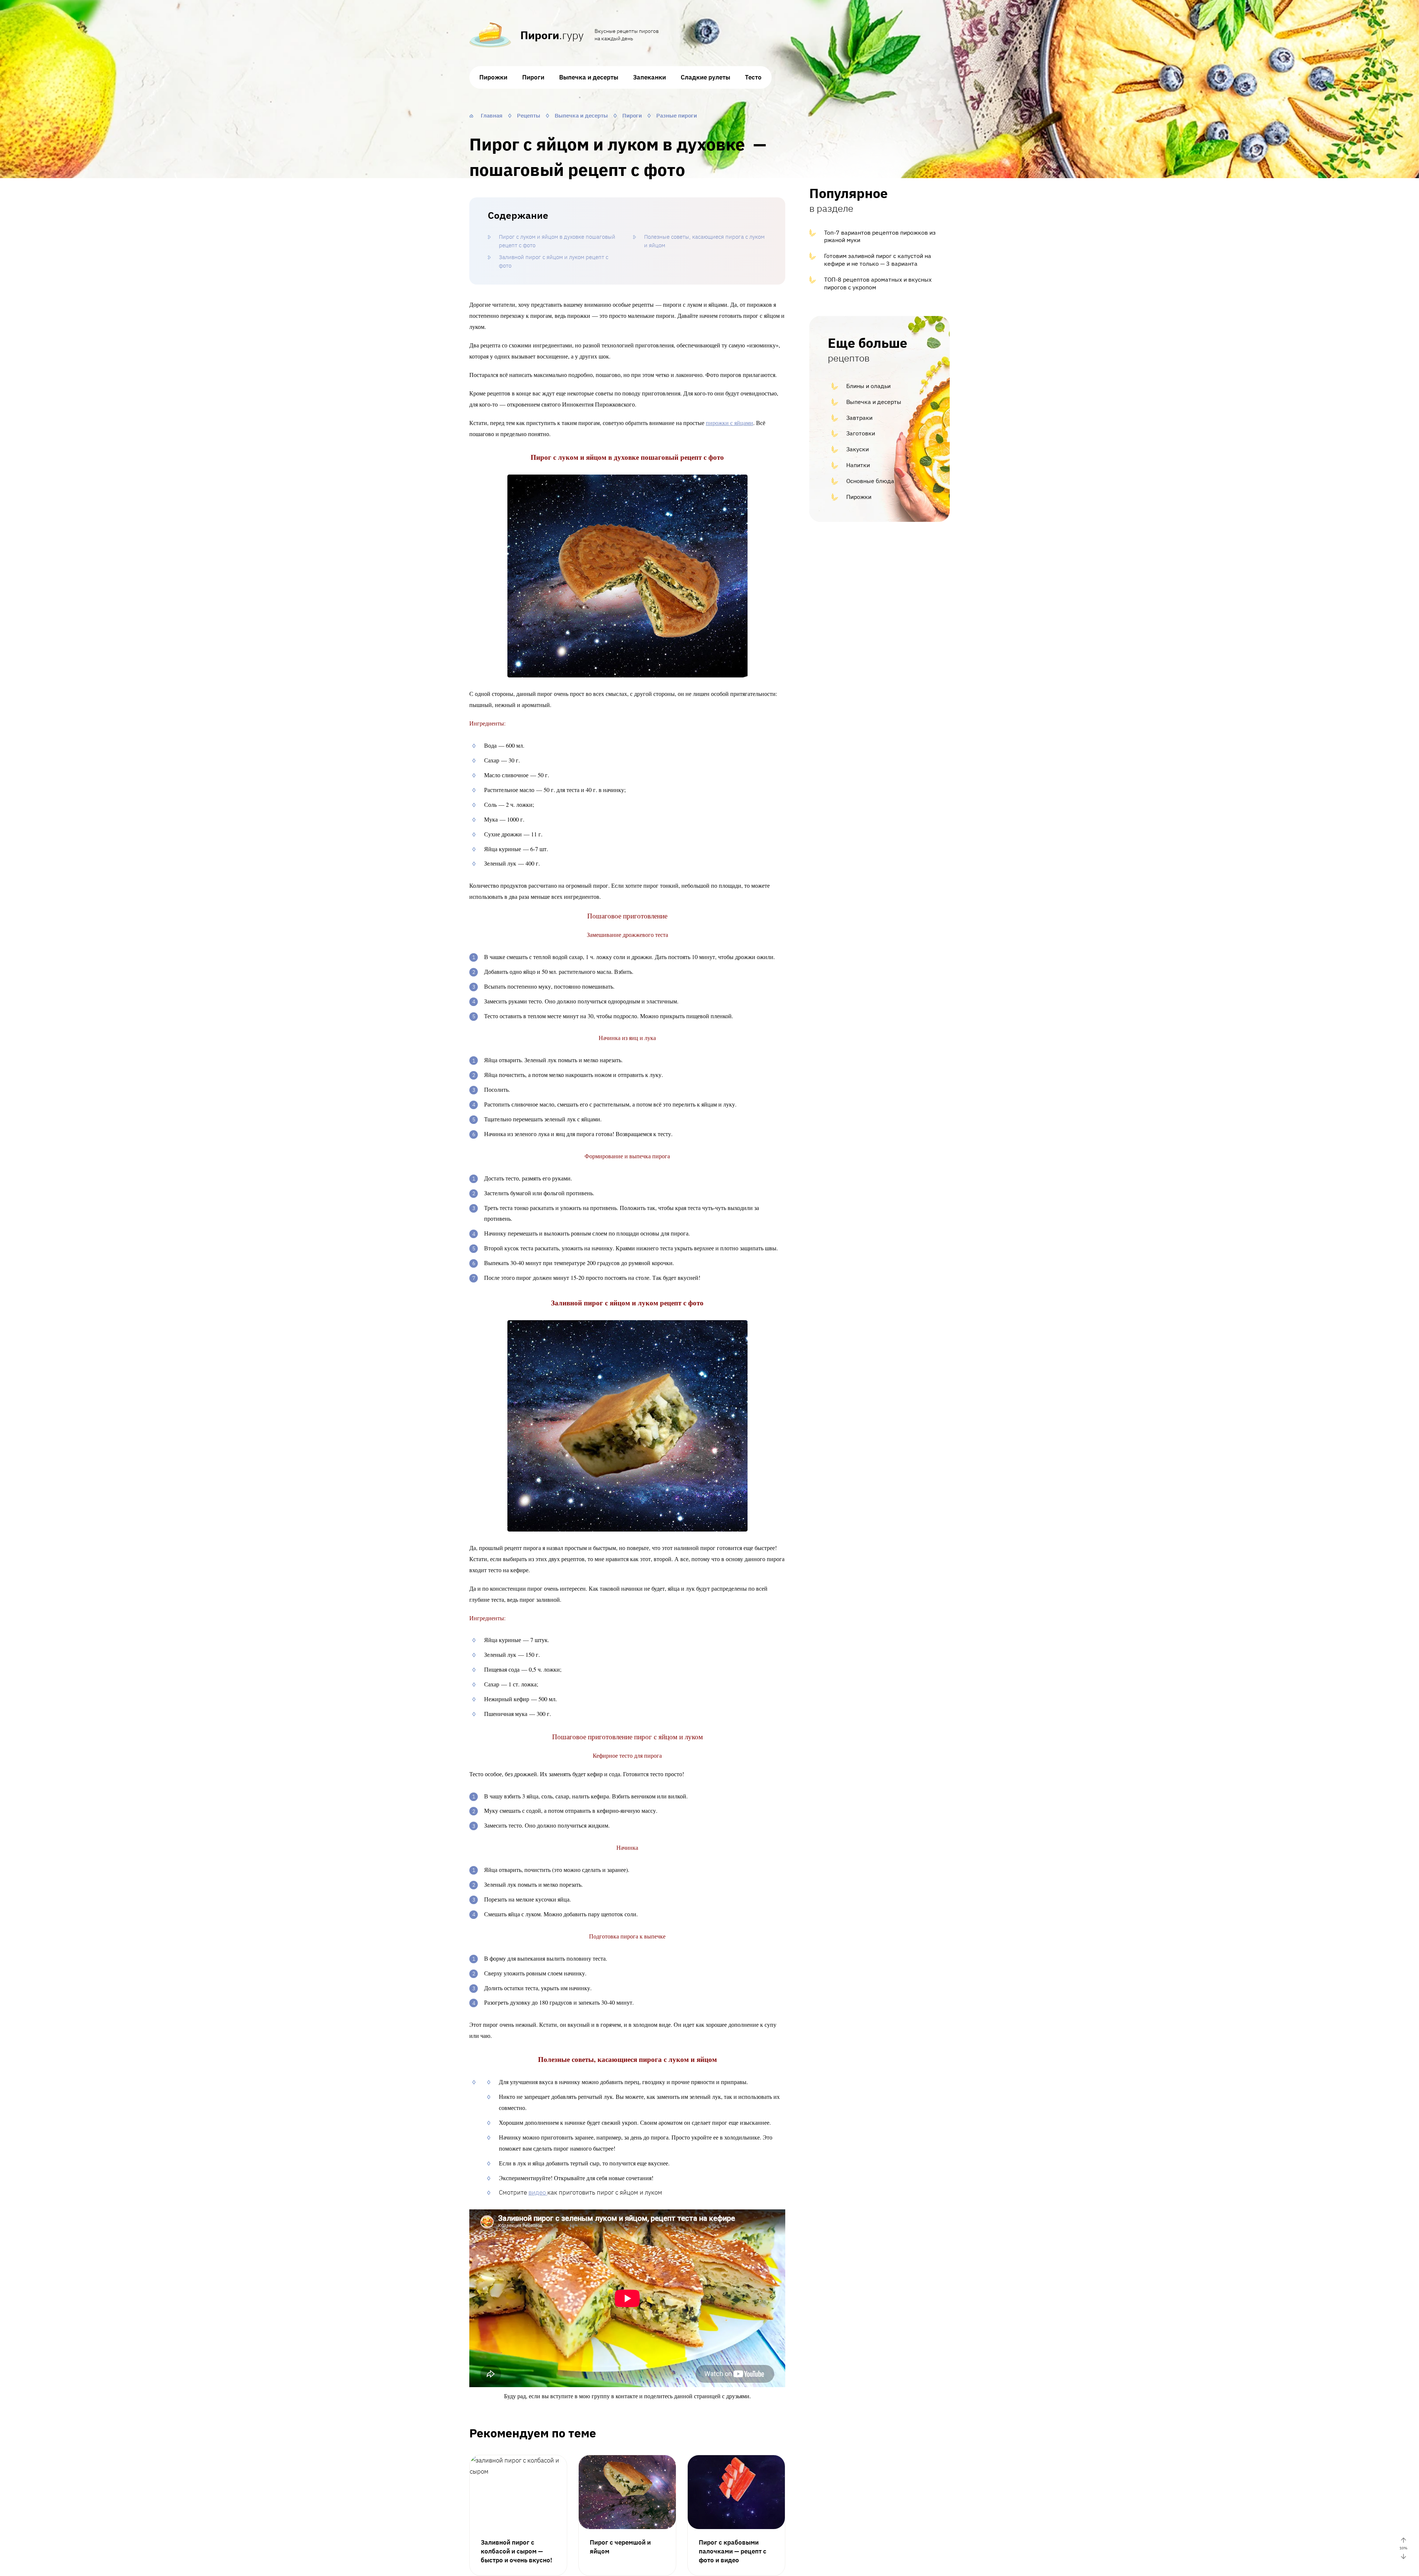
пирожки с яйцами (729, 423)
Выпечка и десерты (589, 77)
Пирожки (493, 77)
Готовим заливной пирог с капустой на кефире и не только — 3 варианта (878, 260)
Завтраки (859, 418)
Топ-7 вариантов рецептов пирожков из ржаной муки (880, 236)
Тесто (753, 77)
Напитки (858, 465)
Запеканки (649, 77)
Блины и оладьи (868, 386)
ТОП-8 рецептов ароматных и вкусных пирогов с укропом (878, 283)
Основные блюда (870, 481)
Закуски (857, 449)
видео (538, 2192)
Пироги (533, 77)
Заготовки (861, 433)
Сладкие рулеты (705, 77)
